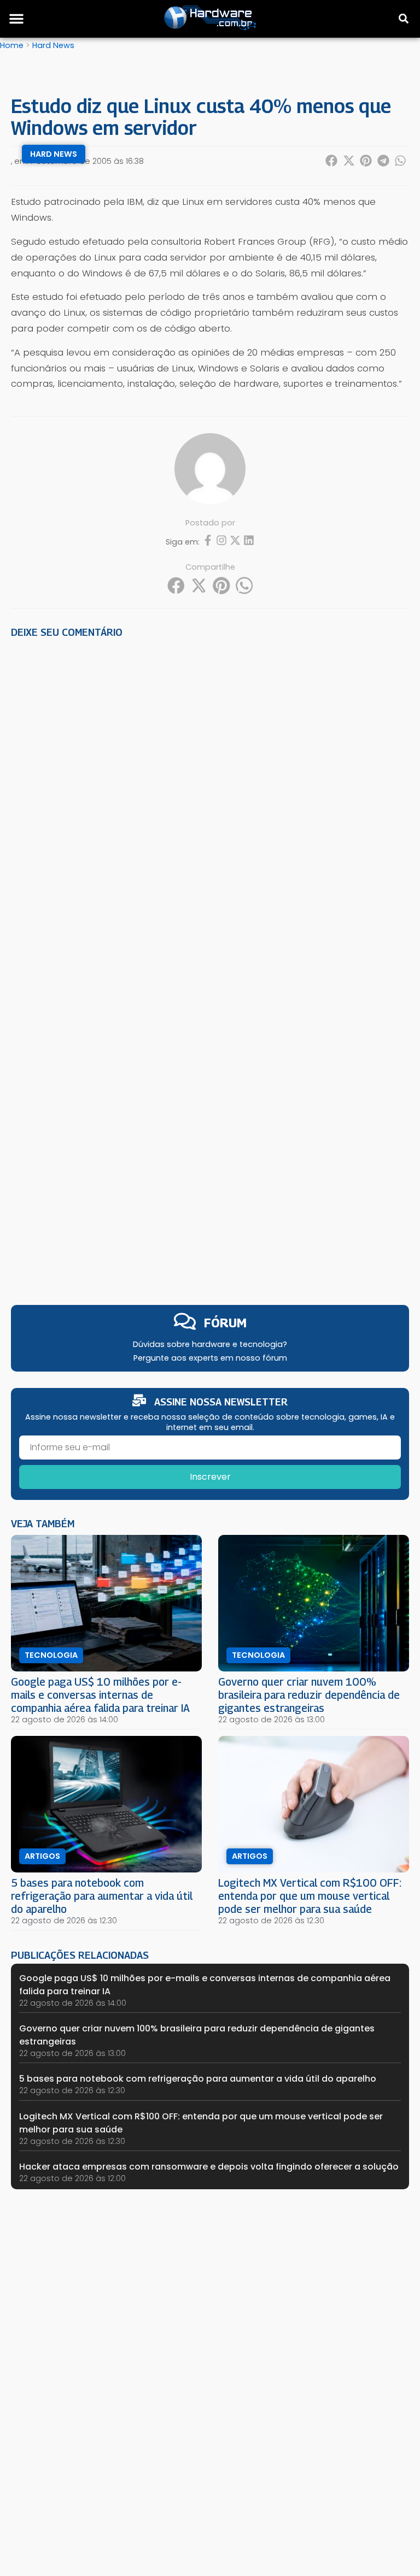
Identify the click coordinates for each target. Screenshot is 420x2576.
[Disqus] (210, 798)
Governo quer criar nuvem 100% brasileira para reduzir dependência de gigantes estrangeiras (309, 1695)
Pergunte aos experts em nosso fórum (210, 1358)
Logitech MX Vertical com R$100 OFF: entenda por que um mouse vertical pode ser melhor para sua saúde (310, 1896)
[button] (16, 19)
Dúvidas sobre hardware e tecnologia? (210, 1344)
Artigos (42, 1856)
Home (12, 45)
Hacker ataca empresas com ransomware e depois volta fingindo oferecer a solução (209, 2167)
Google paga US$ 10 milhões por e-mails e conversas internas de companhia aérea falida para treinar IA (100, 1695)
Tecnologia (51, 1655)
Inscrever (210, 1477)
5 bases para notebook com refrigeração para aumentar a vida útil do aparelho (102, 1896)
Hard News (53, 45)
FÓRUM (225, 1323)
